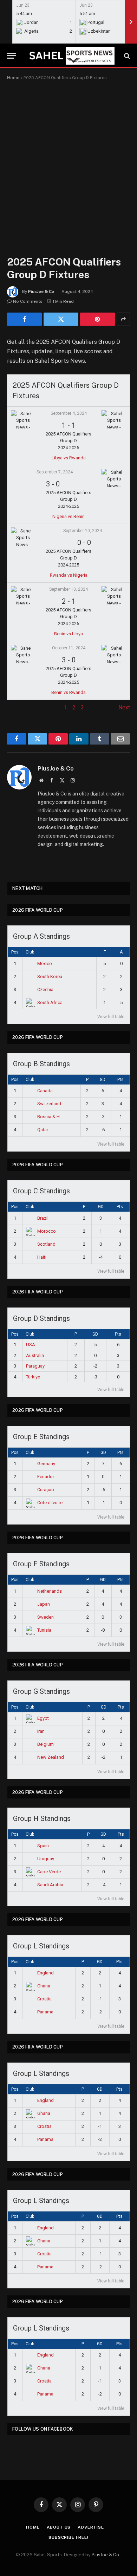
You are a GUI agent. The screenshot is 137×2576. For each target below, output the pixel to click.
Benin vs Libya (68, 634)
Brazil (43, 1218)
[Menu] (12, 56)
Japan (44, 1604)
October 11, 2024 (69, 648)
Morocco (47, 1231)
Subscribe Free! (68, 2537)
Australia (35, 1355)
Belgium (45, 1744)
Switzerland (49, 1104)
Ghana (44, 1986)
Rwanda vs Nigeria (69, 575)
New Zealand (51, 1757)
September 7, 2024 (55, 472)
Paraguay (35, 1366)
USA (31, 1345)
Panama (45, 2012)
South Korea (50, 976)
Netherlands (50, 1591)
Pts (120, 1080)
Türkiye (33, 1377)
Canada (45, 1091)
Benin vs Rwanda (68, 692)
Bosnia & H (48, 1117)
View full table (111, 1017)
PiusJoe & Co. (106, 2555)
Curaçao (46, 1490)
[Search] (126, 56)
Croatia (44, 1999)
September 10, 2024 (83, 531)
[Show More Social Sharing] (123, 319)
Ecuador (46, 1477)
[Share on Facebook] (24, 319)
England (45, 1973)
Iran (41, 1731)
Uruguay (46, 1859)
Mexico (45, 963)
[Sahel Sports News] (71, 56)
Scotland (46, 1244)
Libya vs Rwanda (69, 458)
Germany (46, 1464)
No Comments (28, 301)
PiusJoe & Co (41, 291)
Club (30, 952)
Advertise (91, 2527)
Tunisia (44, 1630)
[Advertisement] (68, 161)
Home (13, 78)
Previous (18, 707)
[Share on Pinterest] (97, 319)
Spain (43, 1846)
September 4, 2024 (69, 413)
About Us (59, 2527)
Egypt (43, 1718)
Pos (15, 952)
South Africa (50, 1002)
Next (124, 707)
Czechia (45, 989)
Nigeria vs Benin (68, 516)
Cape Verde (49, 1872)
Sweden (45, 1617)
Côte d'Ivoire (50, 1503)
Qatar (43, 1130)
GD (103, 1080)
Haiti (42, 1257)
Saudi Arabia (50, 1885)
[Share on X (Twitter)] (61, 319)
